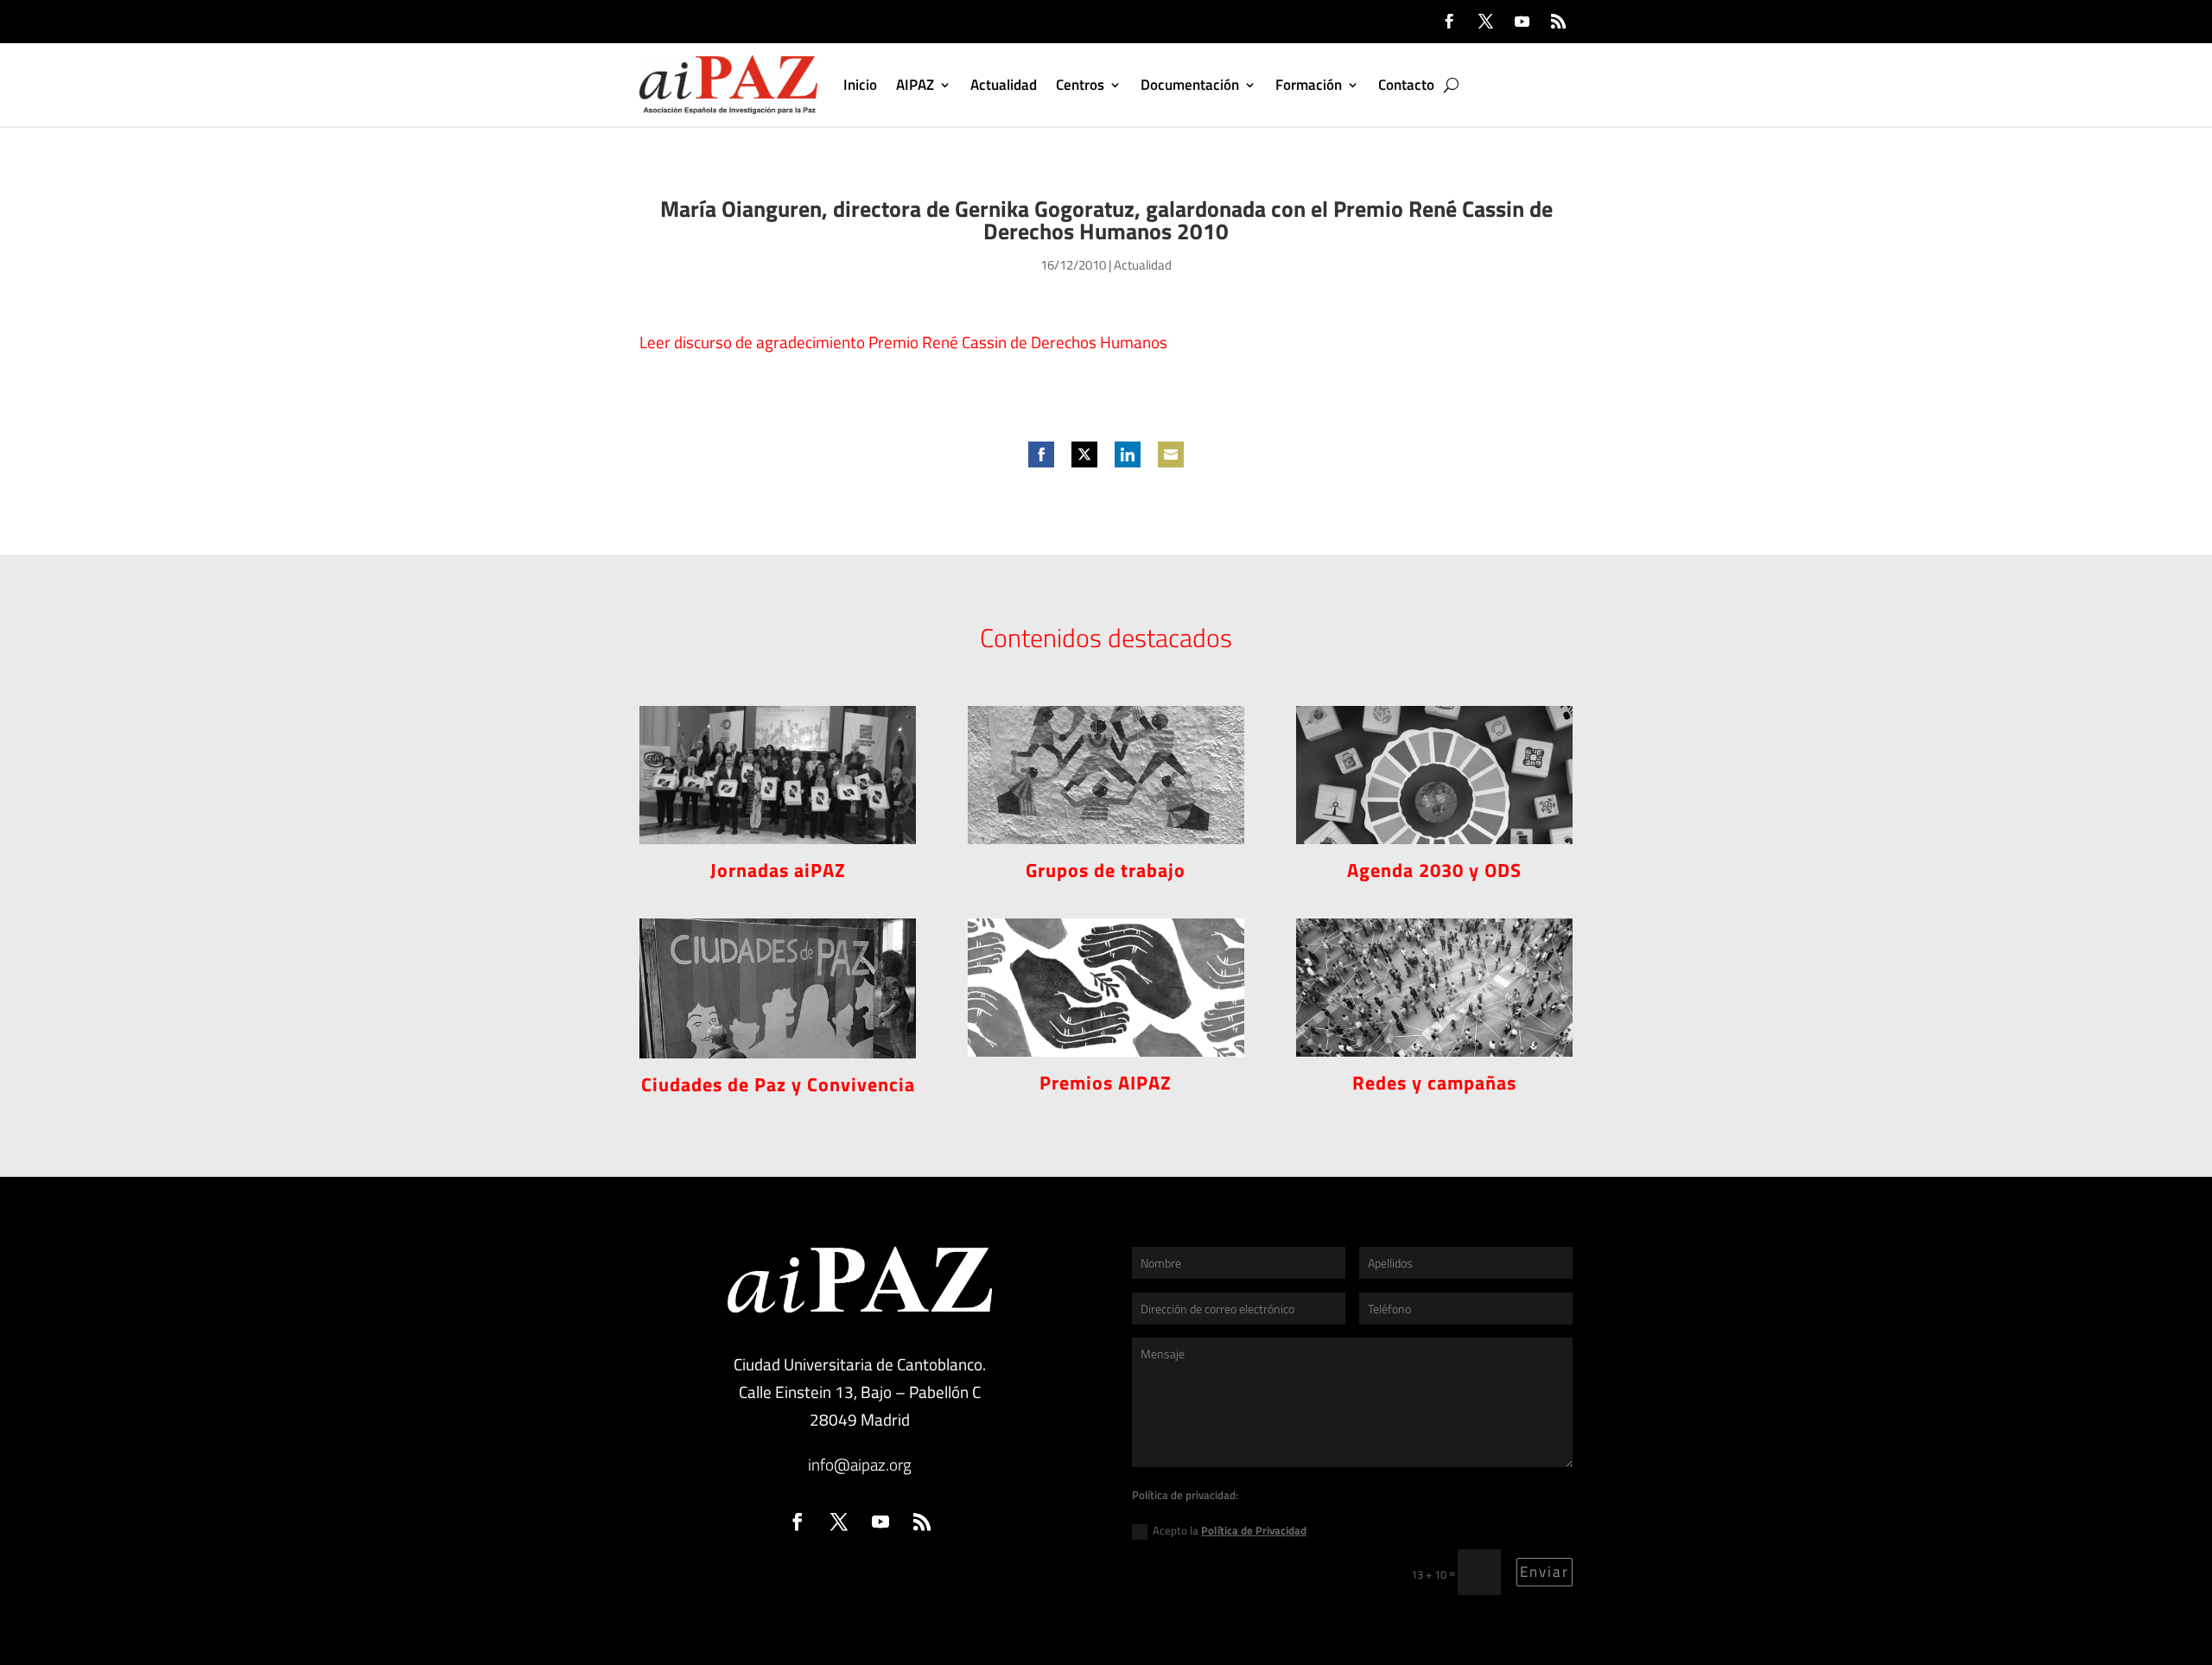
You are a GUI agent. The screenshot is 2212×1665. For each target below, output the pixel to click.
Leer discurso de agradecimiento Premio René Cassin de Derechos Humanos (903, 342)
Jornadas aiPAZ (778, 870)
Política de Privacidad (1254, 1530)
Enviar (1545, 1572)
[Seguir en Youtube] (1522, 22)
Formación (1309, 85)
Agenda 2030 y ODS (1434, 870)
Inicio (860, 85)
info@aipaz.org (860, 1464)
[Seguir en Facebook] (1449, 22)
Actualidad (1004, 85)
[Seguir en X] (1485, 22)
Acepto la (1230, 1530)
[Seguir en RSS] (1558, 22)
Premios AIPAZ (1106, 1083)
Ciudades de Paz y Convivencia (778, 1084)
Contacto (1406, 85)
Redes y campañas (1434, 1083)
